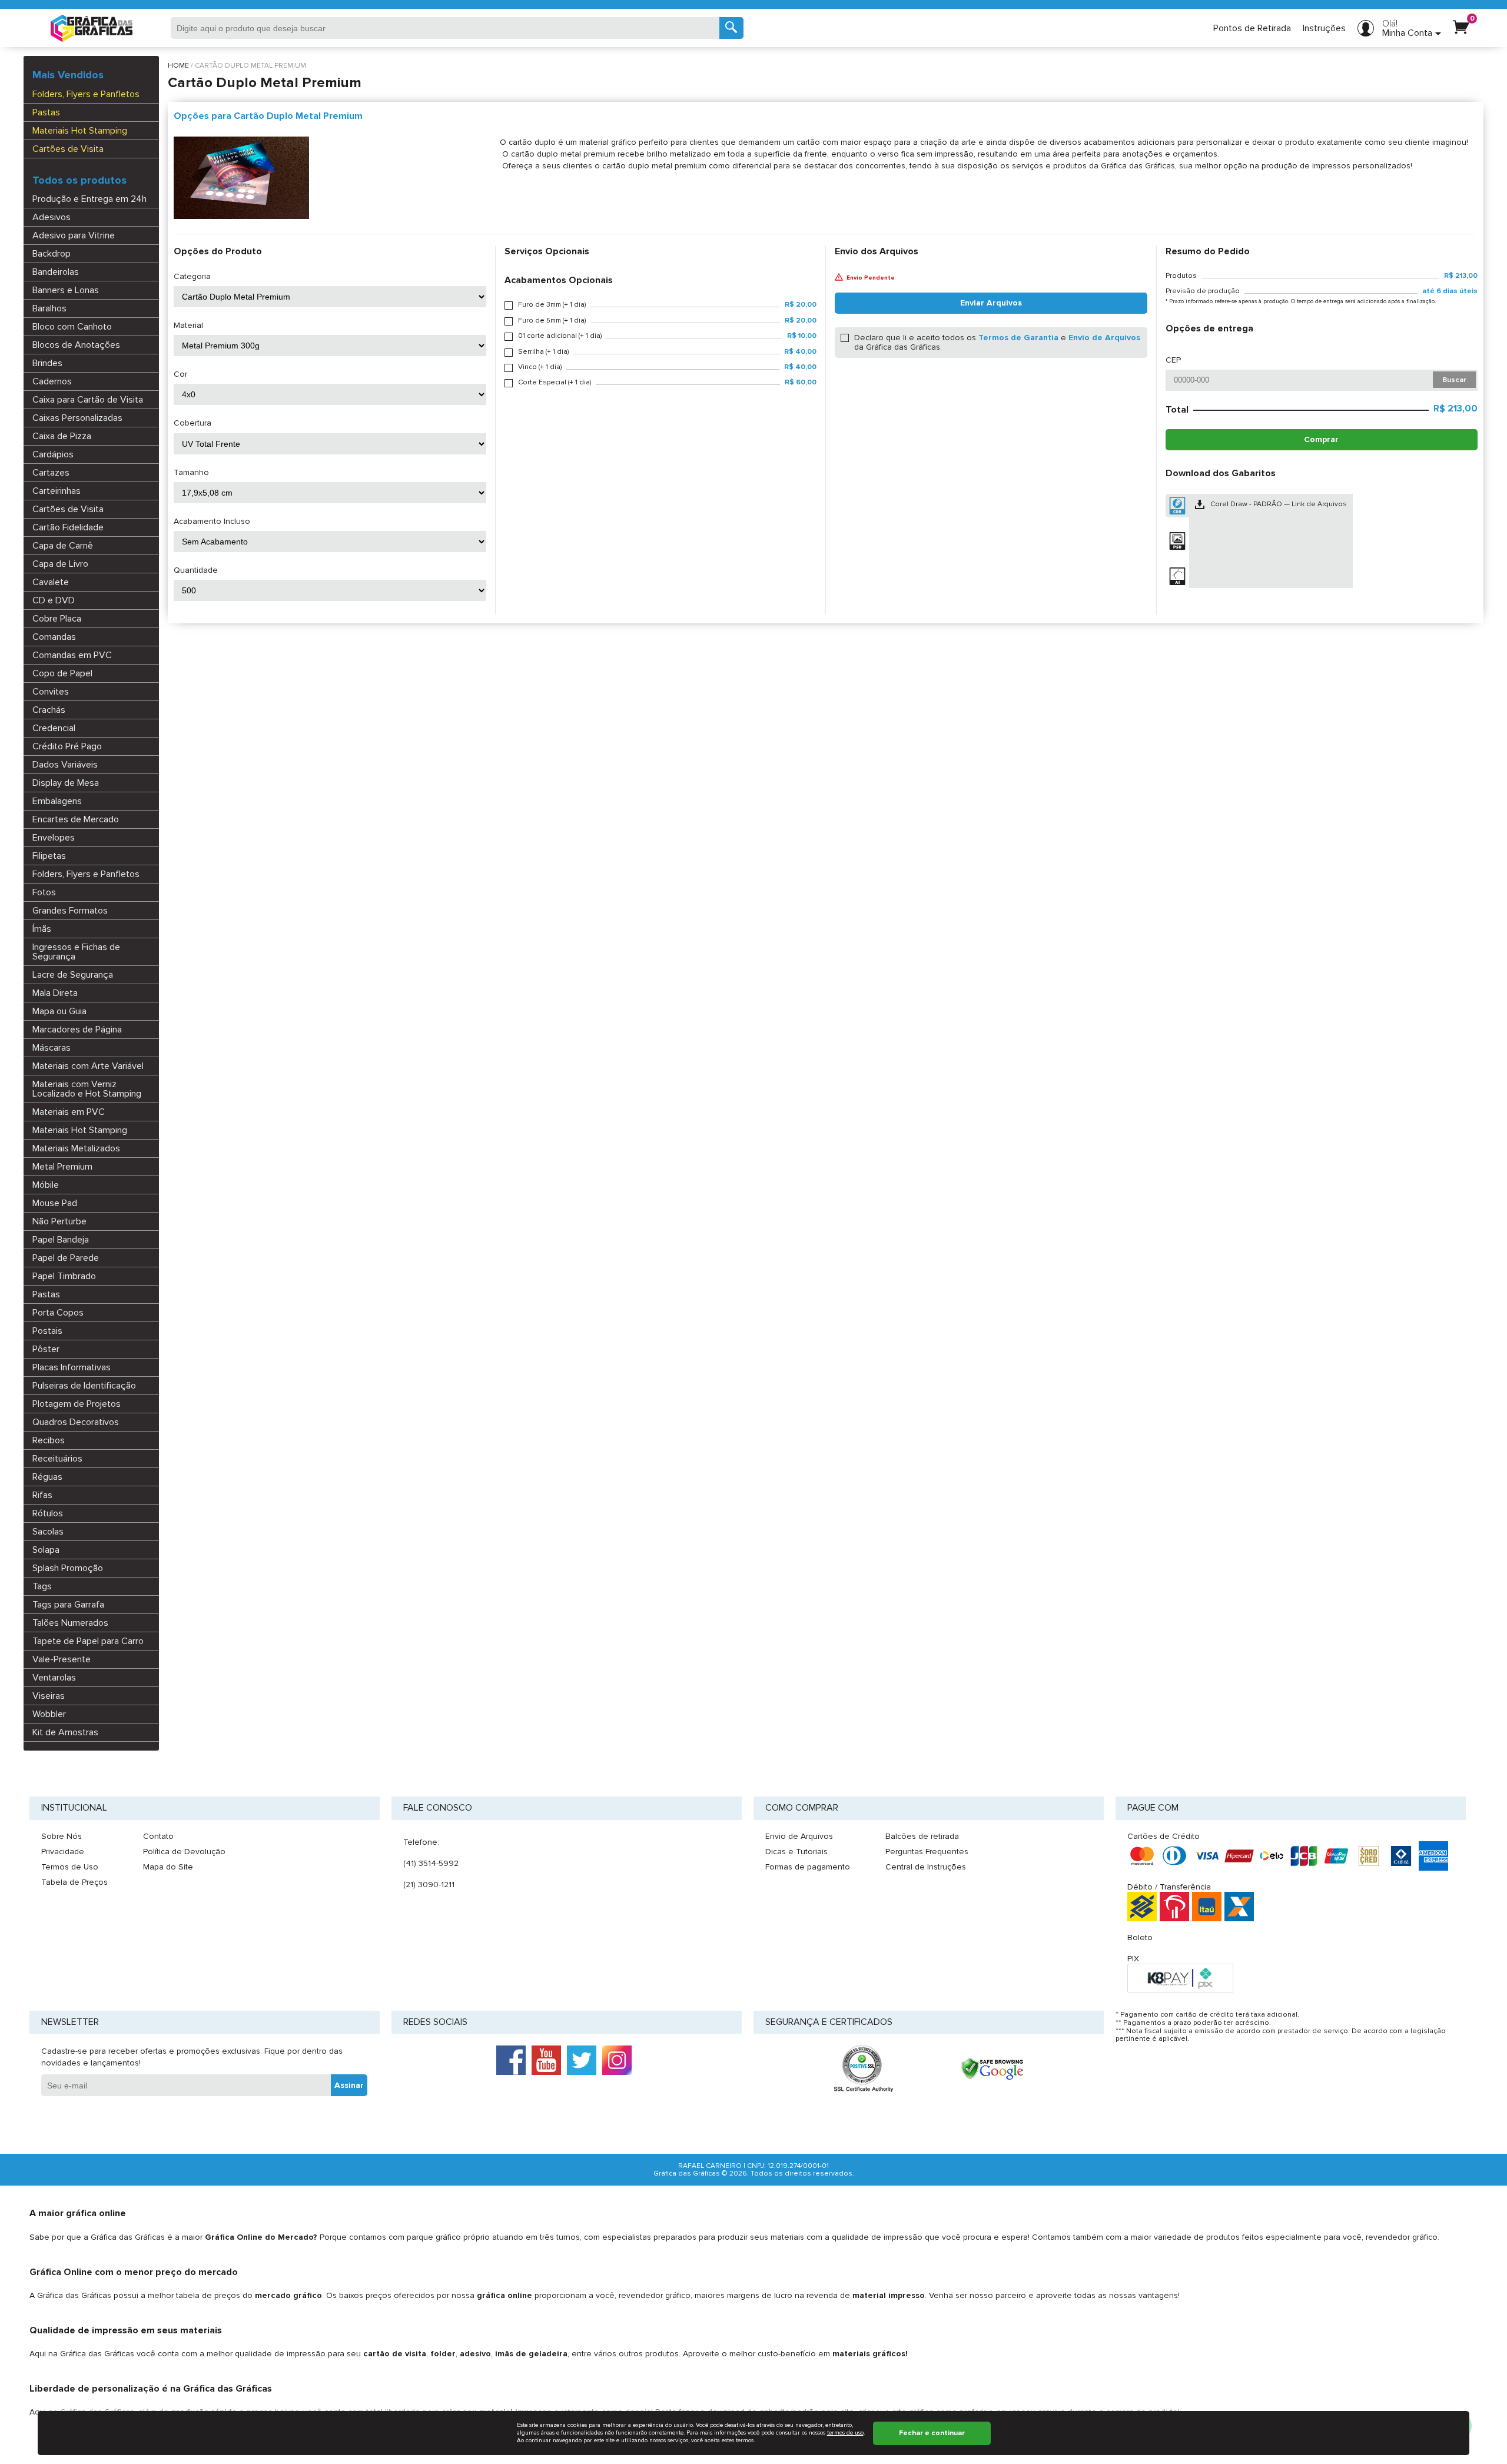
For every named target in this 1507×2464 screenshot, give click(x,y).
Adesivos (52, 217)
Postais (47, 1331)
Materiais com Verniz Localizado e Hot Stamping (87, 1089)
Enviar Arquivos (991, 303)
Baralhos (49, 308)
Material (188, 326)
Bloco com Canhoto (72, 327)
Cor (180, 374)
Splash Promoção (68, 1568)
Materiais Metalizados (76, 1148)
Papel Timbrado (64, 1276)
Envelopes (54, 838)
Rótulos (48, 1513)
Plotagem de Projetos (77, 1404)
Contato (158, 1836)
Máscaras (52, 1048)
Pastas (46, 112)
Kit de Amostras (65, 1732)
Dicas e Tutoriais (796, 1852)
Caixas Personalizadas (77, 418)
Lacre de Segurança (73, 975)
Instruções (1324, 28)
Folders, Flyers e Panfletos (86, 94)
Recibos (49, 1440)
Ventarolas (54, 1678)
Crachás (49, 710)
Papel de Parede (66, 1258)
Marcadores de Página (77, 1030)
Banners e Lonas (66, 290)
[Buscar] (731, 28)
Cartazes (51, 473)
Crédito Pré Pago (67, 746)
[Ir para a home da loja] (92, 28)
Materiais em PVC (69, 1112)
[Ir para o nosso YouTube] (546, 2060)
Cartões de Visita (68, 149)
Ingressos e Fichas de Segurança (76, 952)
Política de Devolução (184, 1852)
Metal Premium (62, 1167)
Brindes (47, 363)
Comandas (54, 637)
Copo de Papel (62, 673)
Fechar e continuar (932, 2433)
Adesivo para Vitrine (74, 235)
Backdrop (52, 254)
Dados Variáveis (65, 765)
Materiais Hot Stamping (80, 131)
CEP (1173, 360)
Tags (42, 1586)
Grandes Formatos (70, 911)
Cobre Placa (57, 619)
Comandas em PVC (72, 655)
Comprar (1321, 439)
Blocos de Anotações (76, 345)
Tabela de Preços (74, 1882)
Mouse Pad (55, 1203)
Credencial (54, 728)
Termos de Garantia (1018, 338)
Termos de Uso (70, 1867)
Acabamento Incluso (212, 522)
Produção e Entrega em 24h (89, 199)
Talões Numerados (70, 1623)
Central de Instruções (926, 1867)
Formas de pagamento (808, 1867)
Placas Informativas (72, 1367)
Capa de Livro (60, 564)
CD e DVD (54, 600)
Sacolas (48, 1532)
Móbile (46, 1185)
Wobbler (49, 1714)
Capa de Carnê (63, 546)
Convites (51, 692)
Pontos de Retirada (1252, 28)
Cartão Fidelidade (68, 527)
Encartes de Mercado (76, 819)
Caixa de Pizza (62, 436)
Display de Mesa (66, 783)
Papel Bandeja (61, 1240)
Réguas (47, 1477)
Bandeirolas (56, 272)
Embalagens (57, 801)
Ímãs (42, 929)
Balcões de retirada (922, 1836)
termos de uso (845, 2433)
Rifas (42, 1495)
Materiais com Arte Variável (88, 1066)
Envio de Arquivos (1104, 338)
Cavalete (51, 582)
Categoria (192, 277)
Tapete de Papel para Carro (88, 1641)
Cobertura (192, 423)
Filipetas (49, 856)
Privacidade (63, 1852)
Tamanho (191, 473)
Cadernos (52, 381)
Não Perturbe (59, 1221)
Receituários (57, 1459)
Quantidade (196, 570)
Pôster (46, 1349)
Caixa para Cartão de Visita (88, 400)
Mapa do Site (168, 1867)
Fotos (44, 892)
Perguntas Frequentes (927, 1852)
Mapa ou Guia (59, 1011)
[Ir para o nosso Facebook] (511, 2060)
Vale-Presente (62, 1659)
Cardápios (53, 454)
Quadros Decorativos (76, 1422)
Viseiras (49, 1696)
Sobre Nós (62, 1836)
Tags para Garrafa (68, 1605)
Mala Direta (55, 993)
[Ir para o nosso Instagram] (617, 2060)
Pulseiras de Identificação (84, 1386)
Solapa (46, 1550)
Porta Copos (58, 1313)
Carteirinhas (57, 491)
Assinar (349, 2085)
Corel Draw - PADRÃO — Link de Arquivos (1279, 504)
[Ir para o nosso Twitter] (582, 2060)
